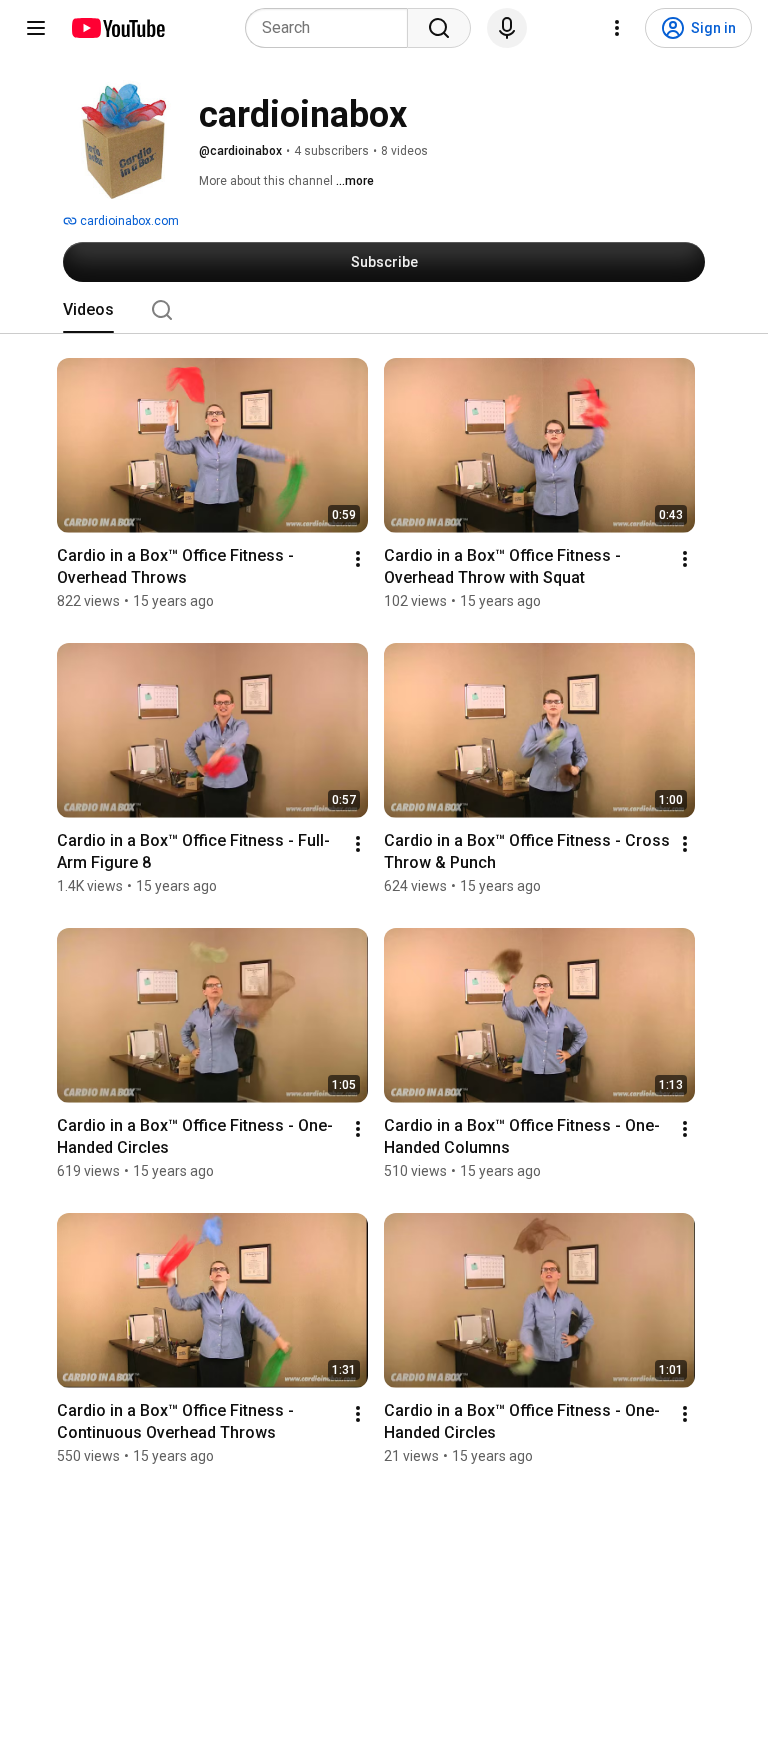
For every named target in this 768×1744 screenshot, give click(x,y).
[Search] (439, 28)
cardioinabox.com (128, 221)
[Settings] (617, 28)
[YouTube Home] (117, 28)
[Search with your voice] (507, 28)
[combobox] (332, 28)
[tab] (88, 310)
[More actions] (358, 559)
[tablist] (384, 310)
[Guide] (36, 28)
